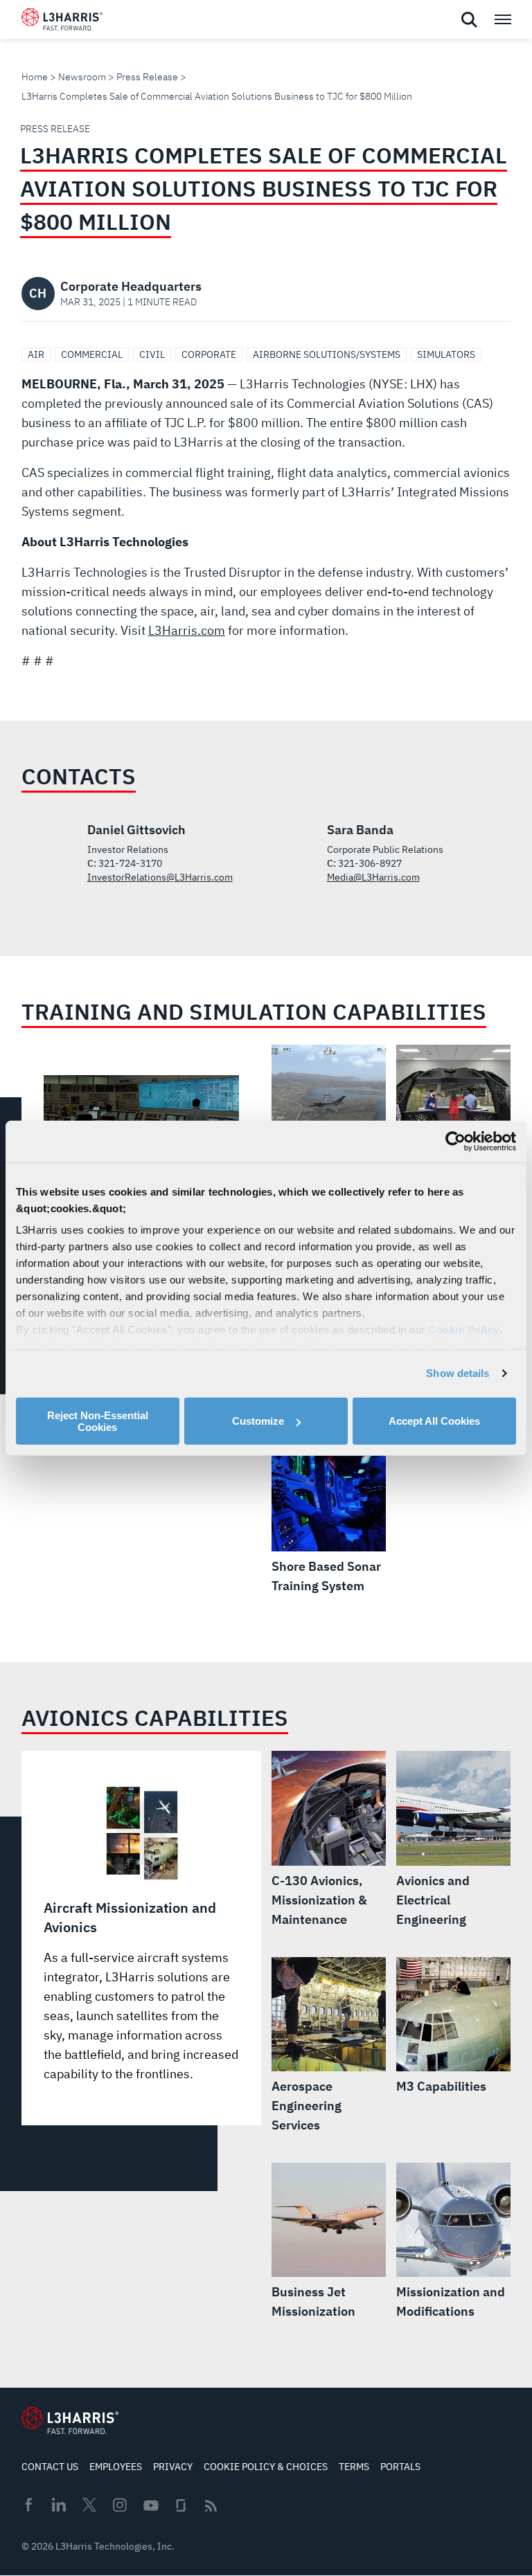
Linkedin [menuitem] (59, 2505)
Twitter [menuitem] (89, 2505)
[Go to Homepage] (70, 2420)
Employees (116, 2467)
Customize (258, 1421)
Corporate (209, 354)
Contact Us (50, 2467)
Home (35, 77)
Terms (354, 2467)
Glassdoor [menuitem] (181, 2505)
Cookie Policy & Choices (266, 2467)
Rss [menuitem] (211, 2506)
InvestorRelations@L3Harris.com (160, 877)
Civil (152, 354)
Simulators (446, 354)
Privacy (173, 2467)
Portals (400, 2467)
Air (36, 354)
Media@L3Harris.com (373, 877)
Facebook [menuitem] (28, 2505)
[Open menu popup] (502, 19)
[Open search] (469, 20)
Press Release (147, 77)
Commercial (92, 354)
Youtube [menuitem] (150, 2506)
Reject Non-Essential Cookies (98, 1421)
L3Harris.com (187, 630)
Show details (458, 1373)
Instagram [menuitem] (120, 2505)
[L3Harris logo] (62, 22)
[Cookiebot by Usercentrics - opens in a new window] (455, 1141)
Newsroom (82, 77)
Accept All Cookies (434, 1421)
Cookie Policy (464, 1330)
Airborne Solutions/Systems (327, 354)
